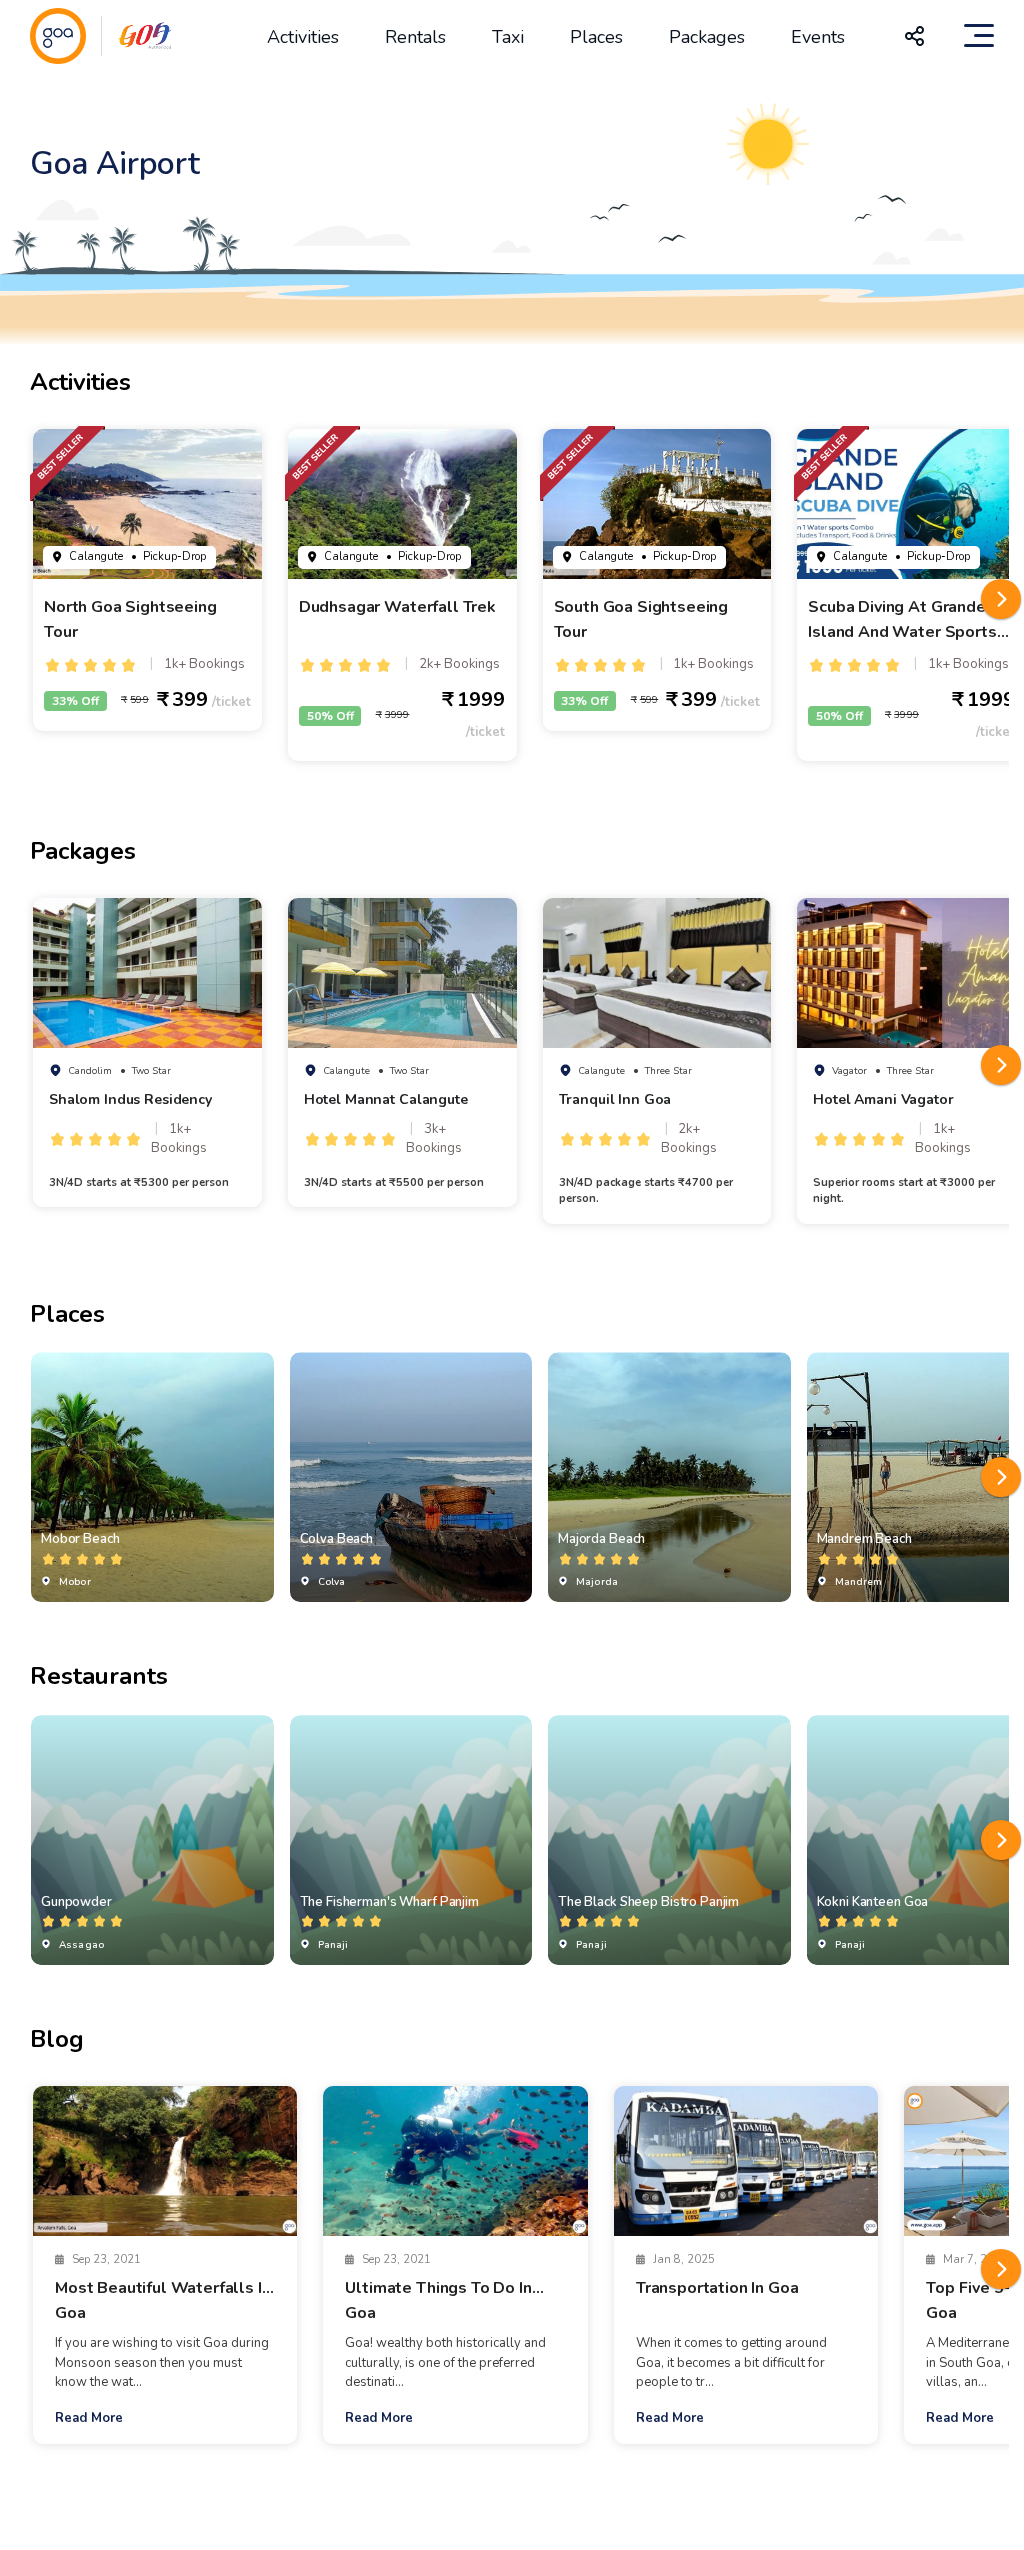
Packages (707, 37)
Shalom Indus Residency (130, 1099)
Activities (303, 37)
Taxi (508, 37)
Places (596, 37)
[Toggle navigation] (979, 36)
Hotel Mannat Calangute (386, 1099)
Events (818, 37)
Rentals (415, 37)
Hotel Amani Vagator (883, 1099)
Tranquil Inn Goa (615, 1099)
